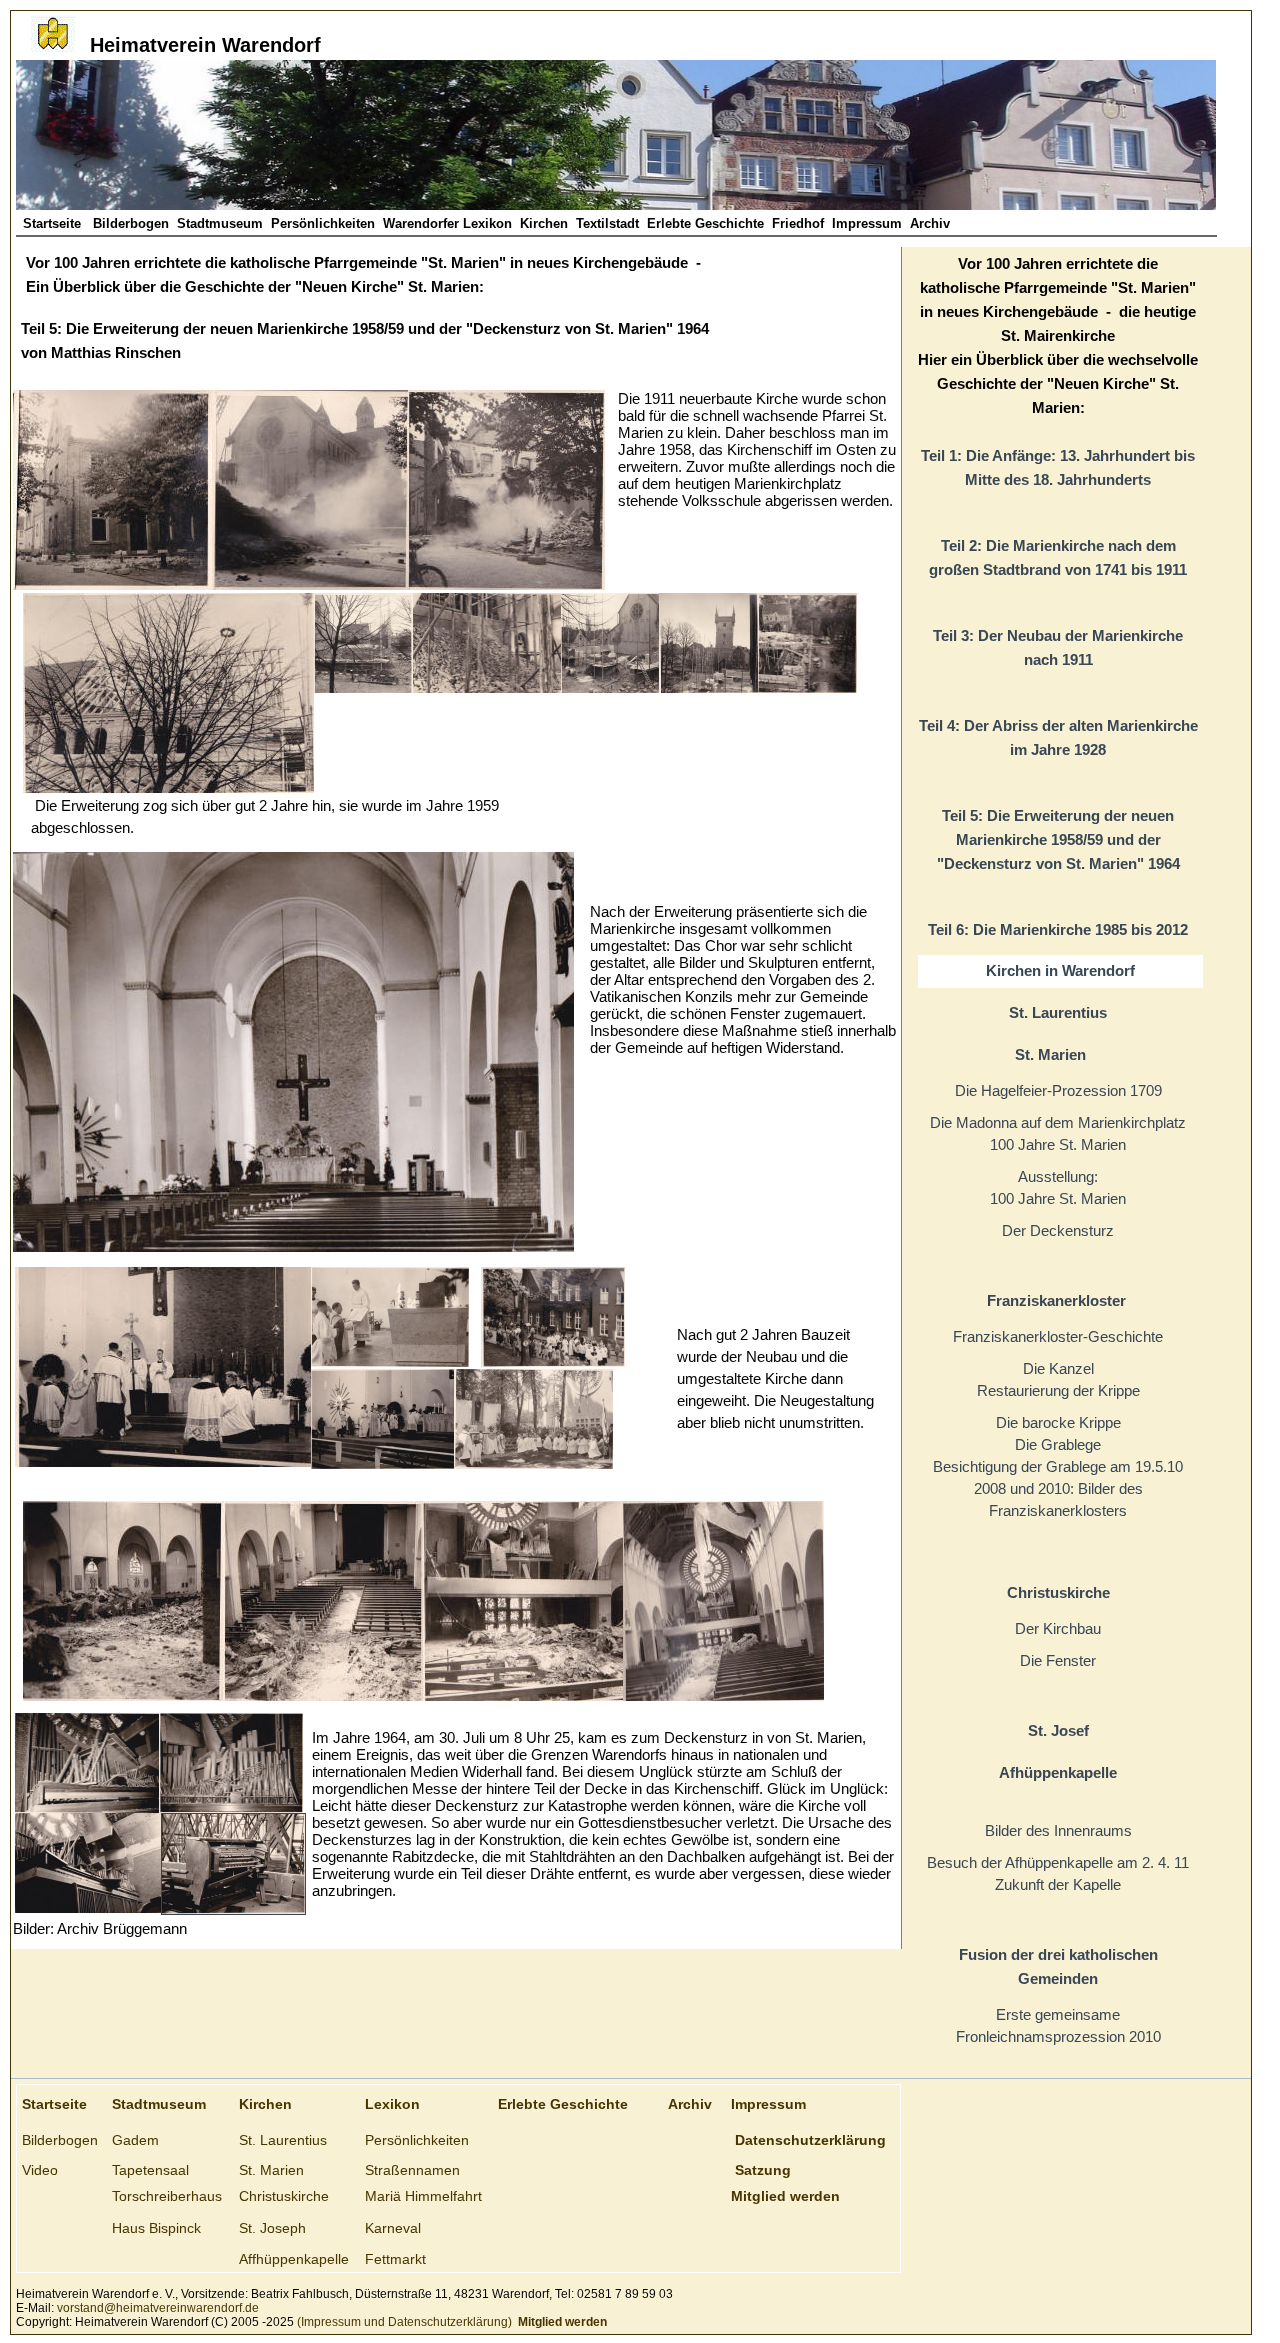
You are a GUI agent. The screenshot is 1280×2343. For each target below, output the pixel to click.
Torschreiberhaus (167, 2196)
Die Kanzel (1058, 1368)
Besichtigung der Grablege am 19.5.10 (1058, 1466)
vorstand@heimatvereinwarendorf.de (158, 2308)
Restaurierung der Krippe (1058, 1390)
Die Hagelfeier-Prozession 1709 (1058, 1090)
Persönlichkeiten (323, 223)
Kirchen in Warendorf (1060, 970)
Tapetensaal (150, 2170)
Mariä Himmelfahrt (423, 2196)
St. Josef (1058, 1730)
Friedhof (798, 223)
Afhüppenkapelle (1058, 1772)
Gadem (135, 2140)
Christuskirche (284, 2196)
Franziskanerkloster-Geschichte (1058, 1336)
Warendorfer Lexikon (447, 223)
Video (40, 2170)
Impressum (867, 223)
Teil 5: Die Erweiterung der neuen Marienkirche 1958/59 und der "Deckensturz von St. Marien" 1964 (1058, 839)
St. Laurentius (283, 2140)
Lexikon (392, 2104)
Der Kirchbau (1058, 1628)
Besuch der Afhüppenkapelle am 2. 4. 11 (1058, 1862)
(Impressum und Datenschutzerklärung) (403, 2322)
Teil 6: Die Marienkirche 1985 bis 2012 (1058, 929)
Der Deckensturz (1058, 1230)
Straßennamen (412, 2170)
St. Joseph (272, 2228)
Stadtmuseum (220, 223)
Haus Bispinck (156, 2228)
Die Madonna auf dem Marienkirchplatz (1058, 1122)
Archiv (930, 223)
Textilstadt (607, 223)
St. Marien (271, 2170)
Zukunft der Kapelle (1058, 1884)
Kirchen (544, 223)
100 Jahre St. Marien (1058, 1144)
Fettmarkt (395, 2259)
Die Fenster (1058, 1660)
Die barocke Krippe (1058, 1422)
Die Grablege (1058, 1444)
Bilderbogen (131, 223)
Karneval (393, 2228)
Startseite (54, 223)
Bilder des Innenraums (1058, 1830)
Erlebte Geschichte (705, 223)
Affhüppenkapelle (294, 2259)
